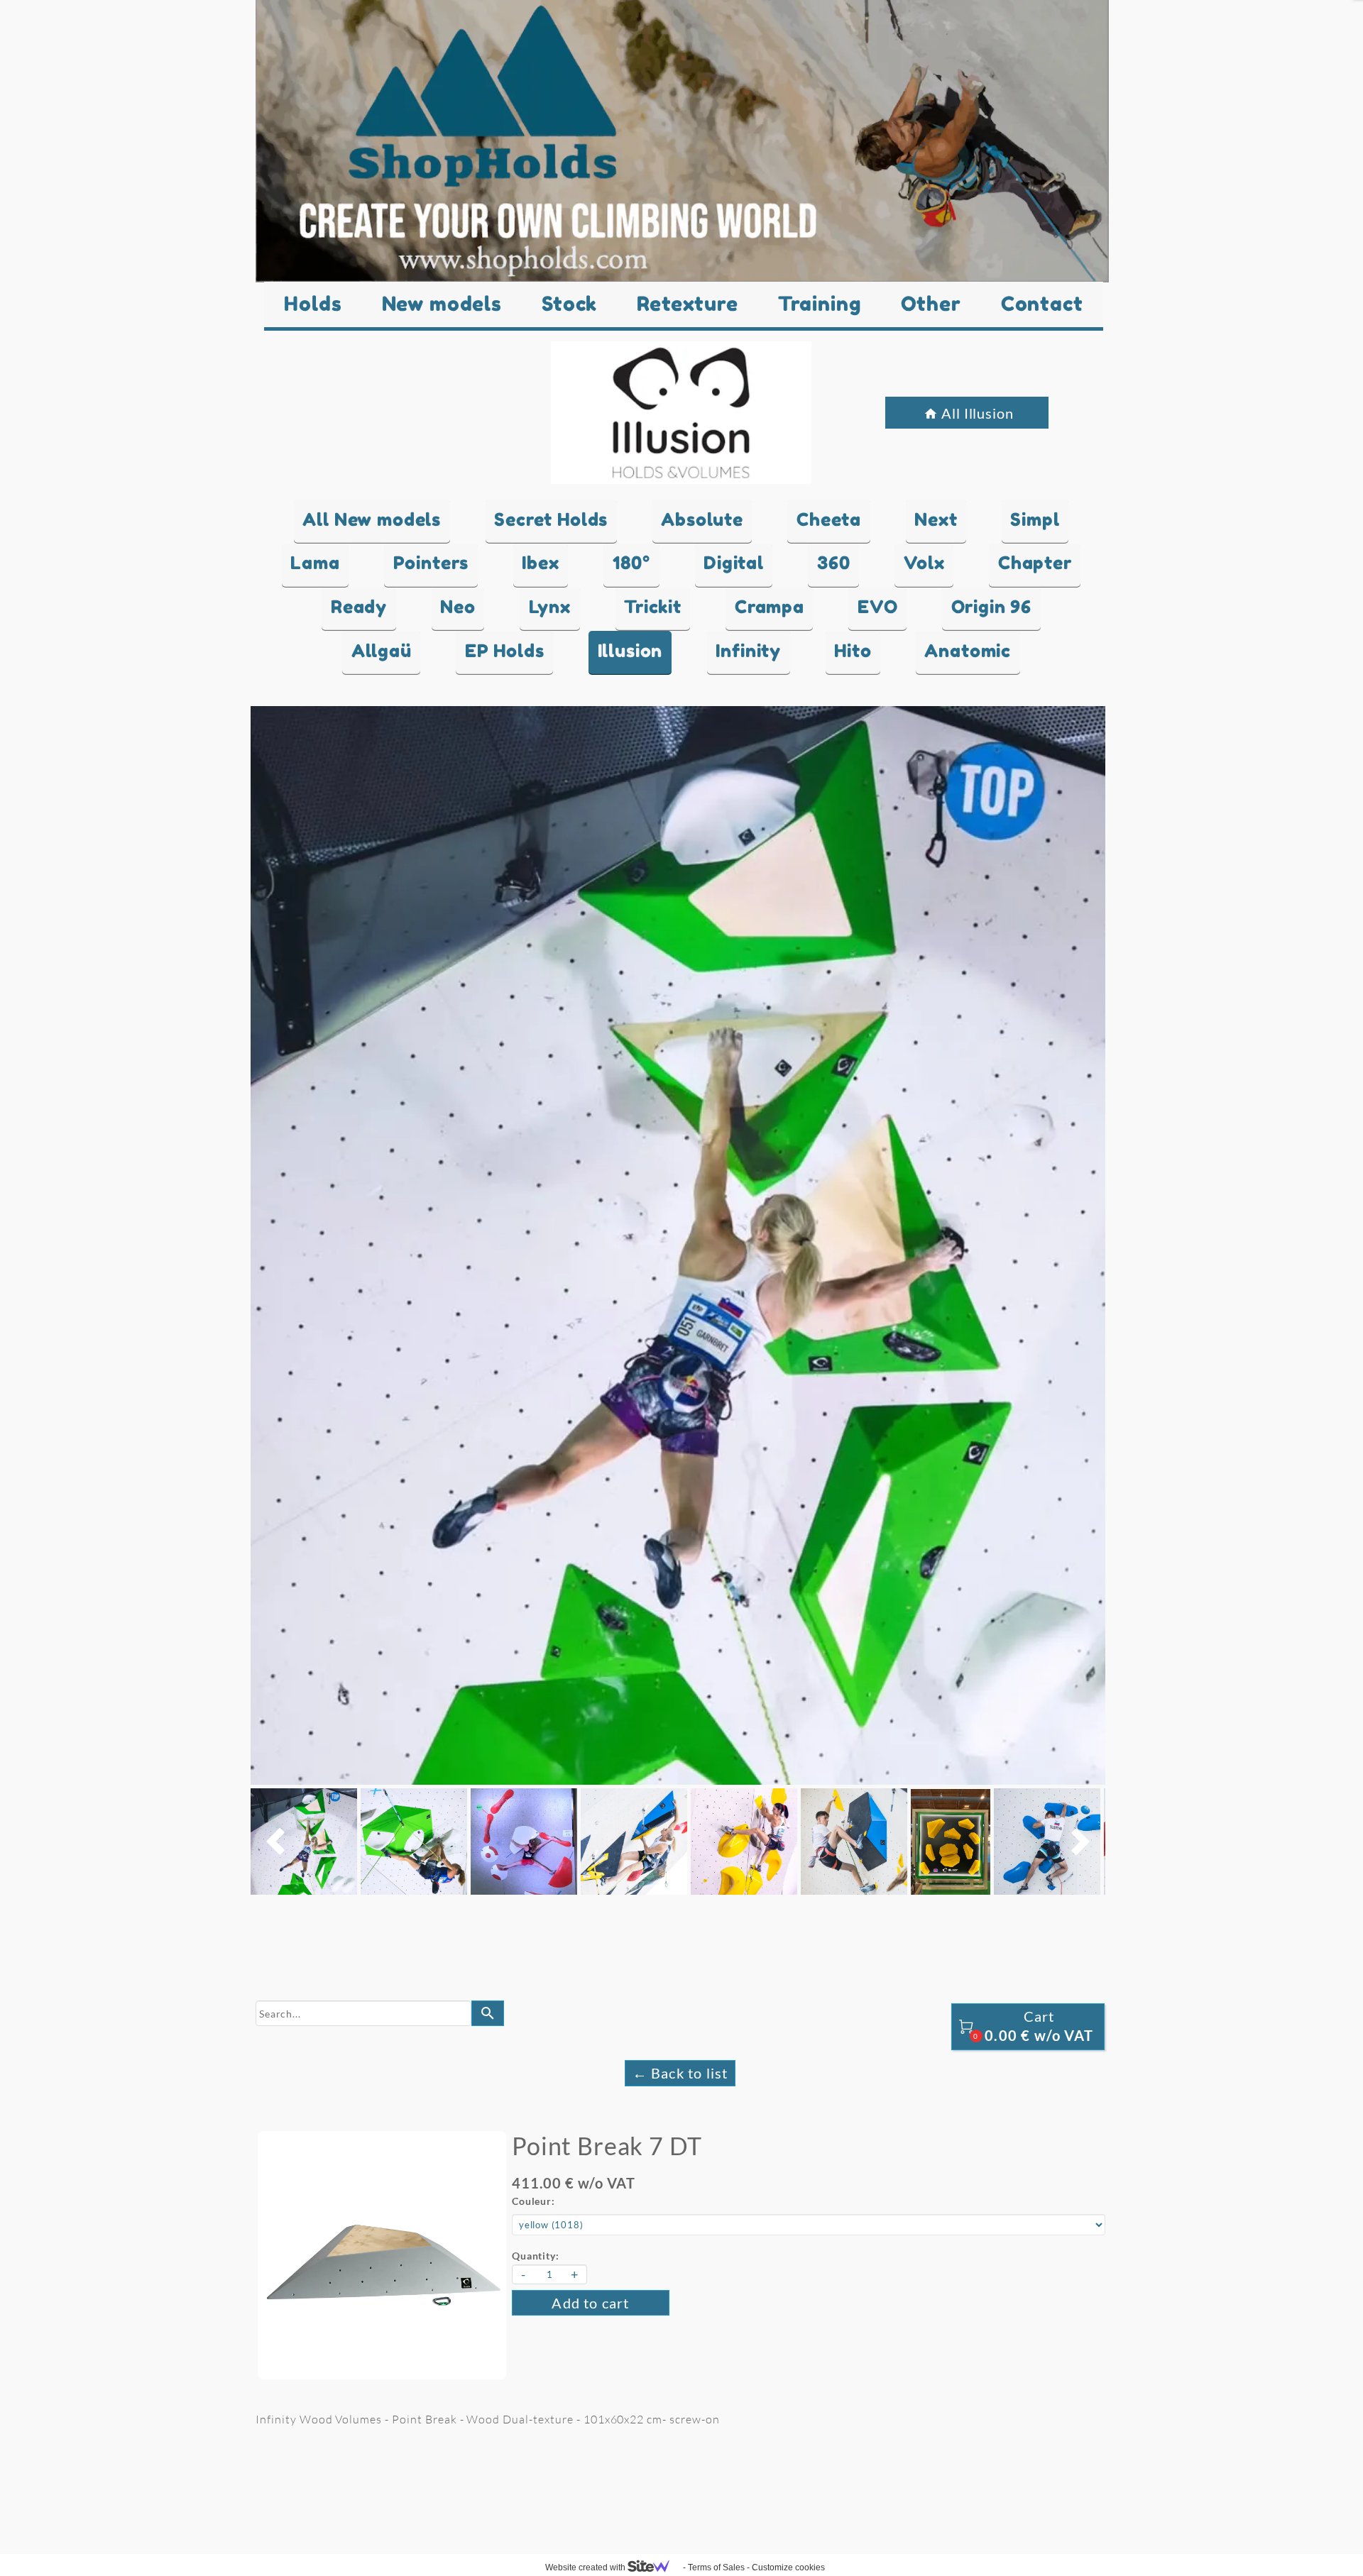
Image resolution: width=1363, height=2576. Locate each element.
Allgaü (382, 651)
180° (631, 563)
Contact (1042, 304)
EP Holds (505, 651)
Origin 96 (992, 607)
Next (936, 519)
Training (820, 304)
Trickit (653, 607)
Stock (569, 304)
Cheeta (829, 519)
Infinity (748, 651)
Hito (853, 651)
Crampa (770, 607)
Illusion (630, 651)
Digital (734, 563)
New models (442, 304)
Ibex (540, 563)
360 (834, 563)
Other (931, 304)
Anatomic (968, 651)
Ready (359, 607)
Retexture (688, 304)
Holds (313, 304)
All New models (372, 519)
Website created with (586, 2567)
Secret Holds (551, 519)
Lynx (550, 607)
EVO (878, 607)
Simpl (1035, 519)
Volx (924, 563)
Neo (458, 607)
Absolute (702, 519)
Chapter (1035, 563)
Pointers (431, 563)
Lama (315, 563)
